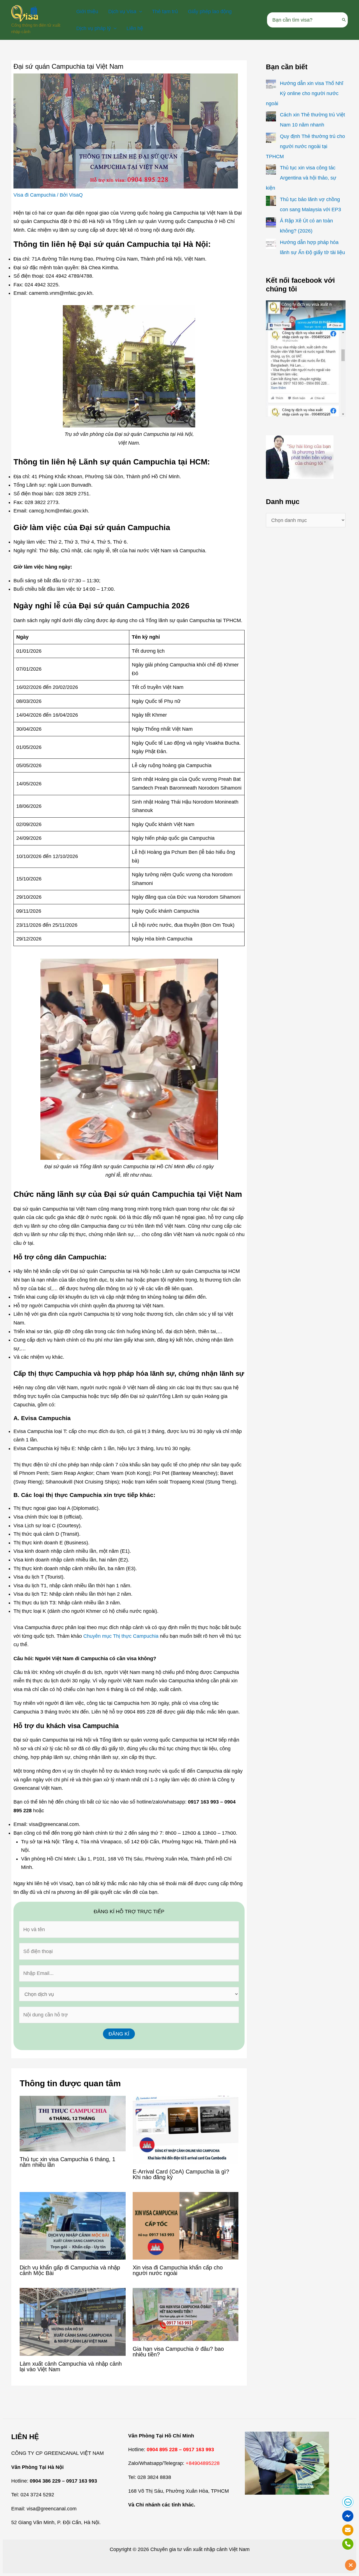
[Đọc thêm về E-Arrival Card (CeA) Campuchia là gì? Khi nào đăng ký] (186, 2129)
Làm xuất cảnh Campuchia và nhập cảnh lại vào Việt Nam (71, 2366)
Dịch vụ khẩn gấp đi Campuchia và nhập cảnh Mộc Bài (70, 2270)
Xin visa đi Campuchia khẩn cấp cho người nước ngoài (178, 2270)
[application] (139, 12)
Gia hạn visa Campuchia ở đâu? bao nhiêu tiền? (178, 2352)
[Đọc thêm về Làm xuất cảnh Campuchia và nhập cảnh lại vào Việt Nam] (73, 2322)
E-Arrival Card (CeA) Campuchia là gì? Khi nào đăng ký (181, 2174)
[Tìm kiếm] (344, 20)
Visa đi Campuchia (34, 195)
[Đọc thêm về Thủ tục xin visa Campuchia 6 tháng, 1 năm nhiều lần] (73, 2123)
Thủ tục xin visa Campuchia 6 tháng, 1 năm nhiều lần (67, 2162)
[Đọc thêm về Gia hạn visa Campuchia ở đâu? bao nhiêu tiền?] (186, 2314)
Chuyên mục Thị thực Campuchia (121, 1636)
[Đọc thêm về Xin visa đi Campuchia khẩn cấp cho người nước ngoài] (186, 2225)
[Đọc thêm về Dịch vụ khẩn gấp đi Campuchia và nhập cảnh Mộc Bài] (73, 2225)
